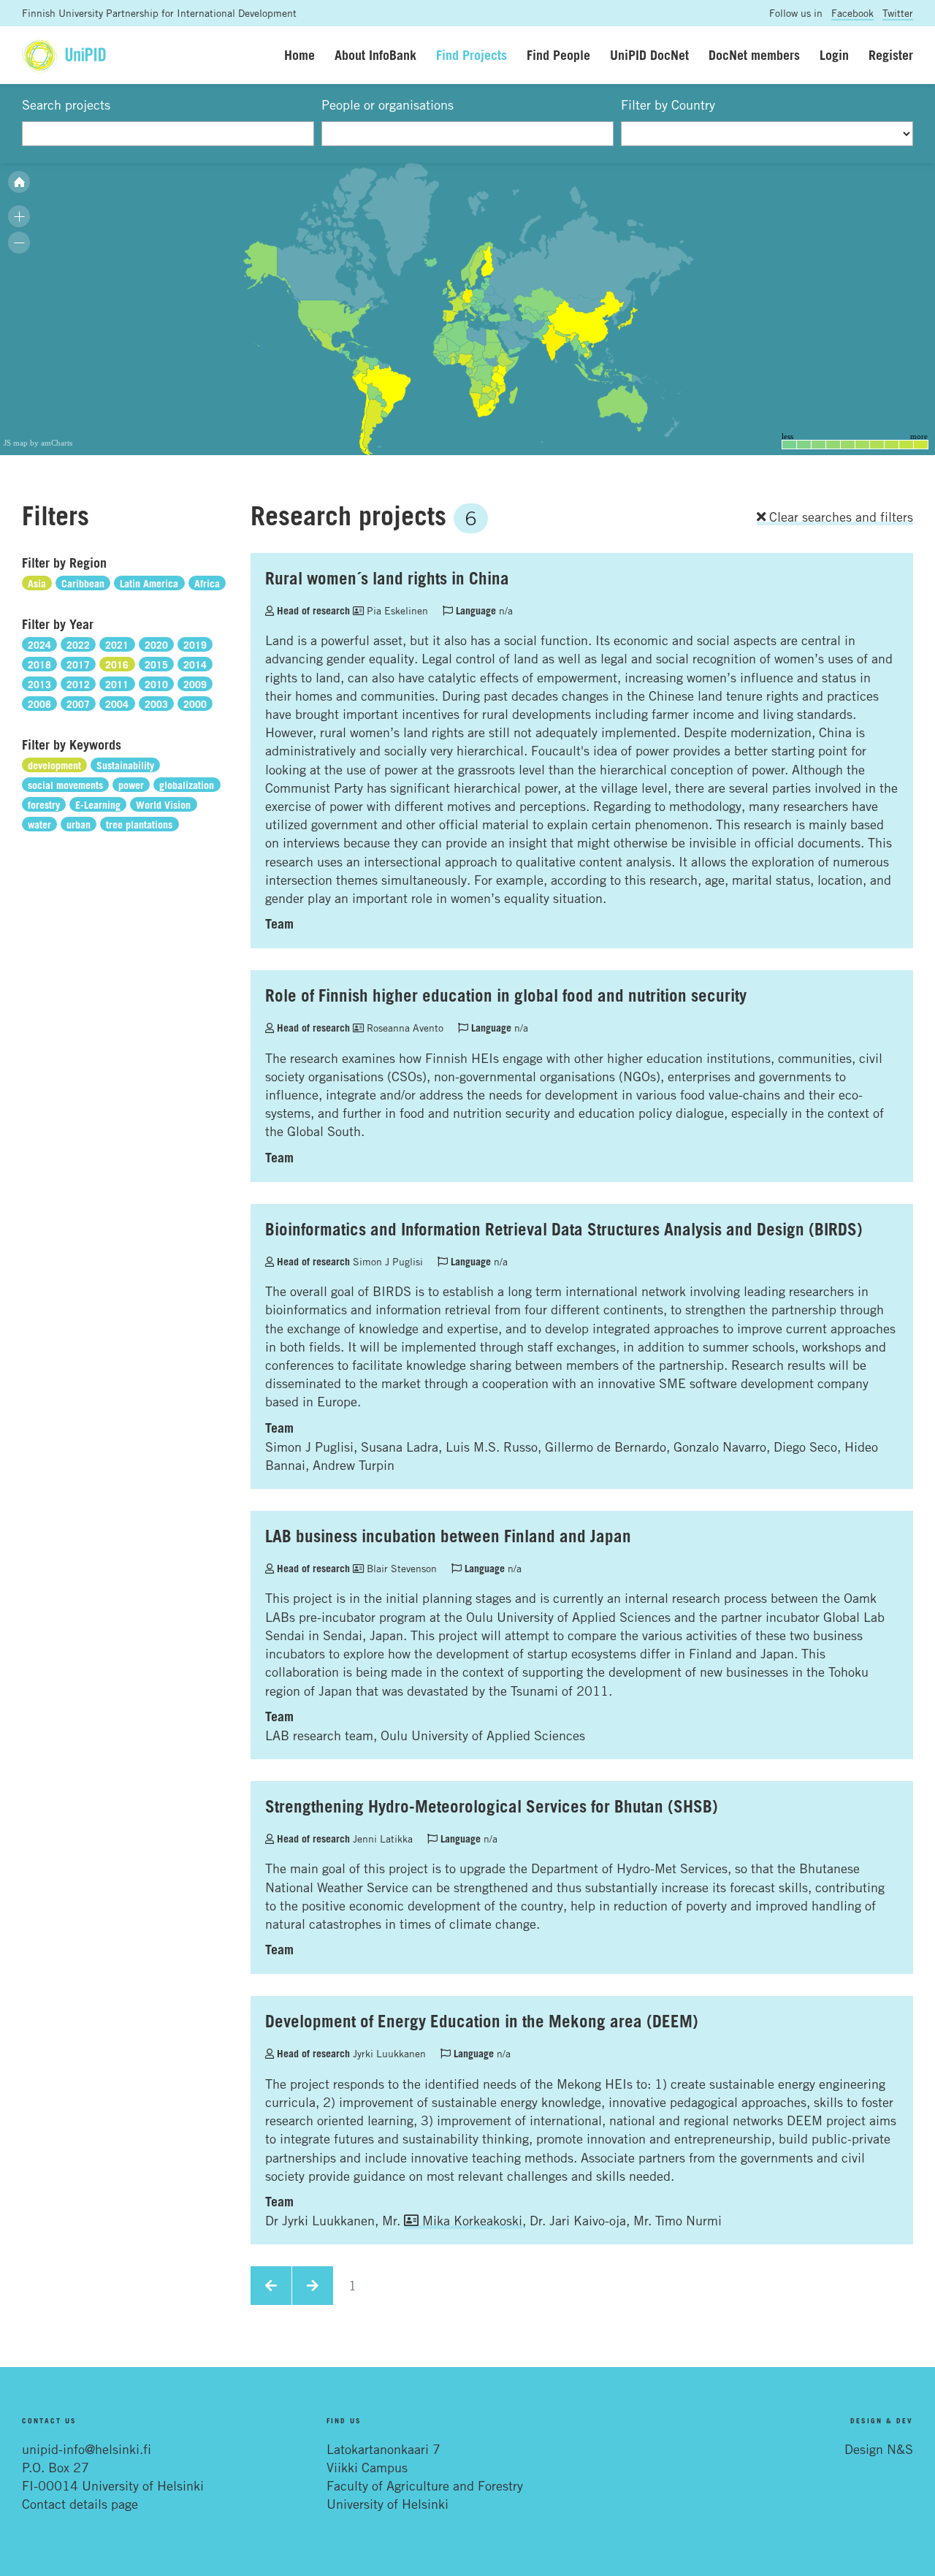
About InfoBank (375, 55)
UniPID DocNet (649, 55)
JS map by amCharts (38, 443)
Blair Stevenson (400, 1568)
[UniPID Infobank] (64, 55)
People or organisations (388, 104)
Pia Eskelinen (396, 610)
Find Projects (472, 55)
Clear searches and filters (839, 517)
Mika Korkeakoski (470, 2220)
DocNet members (754, 55)
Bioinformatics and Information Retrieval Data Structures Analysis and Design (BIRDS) (564, 1229)
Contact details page (80, 2504)
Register (891, 55)
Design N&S (879, 2449)
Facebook (852, 13)
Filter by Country (668, 104)
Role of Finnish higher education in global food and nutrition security (506, 995)
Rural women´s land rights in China (387, 578)
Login (834, 55)
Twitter (898, 13)
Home (299, 55)
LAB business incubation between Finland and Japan (448, 1536)
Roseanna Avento (404, 1028)
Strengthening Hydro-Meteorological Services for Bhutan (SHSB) (492, 1806)
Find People (558, 55)
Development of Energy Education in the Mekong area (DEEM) (482, 2021)
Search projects (66, 104)
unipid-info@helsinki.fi (87, 2449)
